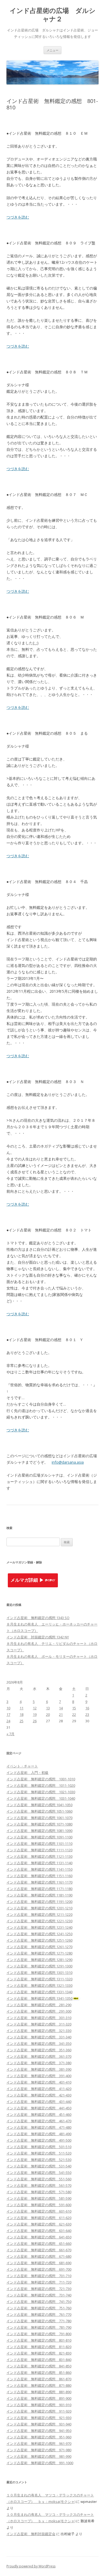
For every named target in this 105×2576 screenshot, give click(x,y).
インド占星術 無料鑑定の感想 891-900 (39, 2398)
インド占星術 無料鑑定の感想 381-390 (39, 2069)
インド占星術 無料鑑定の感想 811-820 (39, 2347)
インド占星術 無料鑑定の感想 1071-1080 (39, 1824)
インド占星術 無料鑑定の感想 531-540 (39, 2166)
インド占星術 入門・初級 (27, 1773)
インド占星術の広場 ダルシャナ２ (53, 15)
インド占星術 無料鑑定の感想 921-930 (39, 2418)
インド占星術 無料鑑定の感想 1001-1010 (41, 1779)
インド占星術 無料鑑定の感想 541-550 (39, 2173)
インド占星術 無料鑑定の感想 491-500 (39, 2140)
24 (8, 1721)
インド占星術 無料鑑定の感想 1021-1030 (41, 1792)
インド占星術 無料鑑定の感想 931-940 (39, 2424)
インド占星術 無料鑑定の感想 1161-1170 (39, 1882)
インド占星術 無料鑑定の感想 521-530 (39, 2160)
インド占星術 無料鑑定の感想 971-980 (39, 2450)
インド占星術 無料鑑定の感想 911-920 (39, 2411)
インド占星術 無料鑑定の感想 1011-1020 (41, 1785)
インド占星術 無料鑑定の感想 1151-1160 (39, 1876)
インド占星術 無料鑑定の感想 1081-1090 (39, 1831)
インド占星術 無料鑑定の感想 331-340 (39, 2037)
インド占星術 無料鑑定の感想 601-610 (39, 2211)
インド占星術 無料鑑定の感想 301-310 (39, 2018)
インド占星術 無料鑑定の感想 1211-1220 (39, 1914)
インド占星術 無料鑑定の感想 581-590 (39, 2198)
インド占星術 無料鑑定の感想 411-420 (39, 2089)
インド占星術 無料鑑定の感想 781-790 (39, 2327)
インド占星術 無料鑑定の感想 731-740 (39, 2295)
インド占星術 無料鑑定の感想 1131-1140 (39, 1863)
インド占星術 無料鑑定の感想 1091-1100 (39, 1837)
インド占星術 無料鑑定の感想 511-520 (39, 2153)
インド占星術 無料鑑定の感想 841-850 (39, 2366)
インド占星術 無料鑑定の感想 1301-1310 (39, 1973)
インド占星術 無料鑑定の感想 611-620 (39, 2218)
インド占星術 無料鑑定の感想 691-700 (39, 2269)
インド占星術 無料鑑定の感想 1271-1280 (39, 1953)
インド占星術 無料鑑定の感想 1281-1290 (39, 1960)
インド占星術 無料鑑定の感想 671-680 (39, 2256)
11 (22, 1708)
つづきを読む (18, 217)
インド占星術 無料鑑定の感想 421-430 (39, 2095)
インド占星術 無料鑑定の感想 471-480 (39, 2127)
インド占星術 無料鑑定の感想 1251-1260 (39, 1940)
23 (87, 1714)
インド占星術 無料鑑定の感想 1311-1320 (39, 1979)
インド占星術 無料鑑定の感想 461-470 (39, 2121)
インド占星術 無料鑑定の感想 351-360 (39, 2050)
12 (35, 1708)
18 (22, 1714)
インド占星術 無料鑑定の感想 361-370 (39, 2056)
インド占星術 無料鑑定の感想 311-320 (39, 2024)
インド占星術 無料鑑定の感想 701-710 (39, 2276)
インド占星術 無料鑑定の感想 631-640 (39, 2231)
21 (61, 1714)
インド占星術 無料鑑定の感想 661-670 (39, 2250)
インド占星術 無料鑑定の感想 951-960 (39, 2437)
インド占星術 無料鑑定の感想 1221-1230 (39, 1921)
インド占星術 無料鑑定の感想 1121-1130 (39, 1856)
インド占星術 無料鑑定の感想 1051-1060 (39, 1811)
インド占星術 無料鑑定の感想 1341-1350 (39, 1998)
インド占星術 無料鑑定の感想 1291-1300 (39, 1966)
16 (87, 1708)
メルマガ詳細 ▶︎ (27, 1580)
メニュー (52, 50)
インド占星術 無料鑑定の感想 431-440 (39, 2102)
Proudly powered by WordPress (31, 2566)
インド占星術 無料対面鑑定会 (31, 2534)
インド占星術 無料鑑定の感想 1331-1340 (39, 1992)
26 (35, 1721)
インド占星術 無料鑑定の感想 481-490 (39, 2134)
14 (61, 1708)
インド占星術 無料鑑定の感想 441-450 (39, 2108)
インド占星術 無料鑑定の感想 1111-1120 (39, 1850)
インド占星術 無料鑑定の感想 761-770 (39, 2314)
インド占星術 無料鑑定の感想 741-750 (39, 2302)
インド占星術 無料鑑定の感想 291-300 (39, 2011)
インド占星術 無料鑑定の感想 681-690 (39, 2263)
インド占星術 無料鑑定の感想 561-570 (39, 2185)
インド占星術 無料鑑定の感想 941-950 (39, 2431)
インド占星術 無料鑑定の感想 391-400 (39, 2076)
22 (74, 1714)
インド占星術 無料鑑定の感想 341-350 (39, 2043)
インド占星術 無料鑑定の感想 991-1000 (40, 2463)
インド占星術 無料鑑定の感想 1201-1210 (39, 1908)
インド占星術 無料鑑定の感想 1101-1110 (39, 1843)
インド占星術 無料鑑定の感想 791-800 (39, 2334)
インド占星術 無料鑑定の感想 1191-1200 (39, 1902)
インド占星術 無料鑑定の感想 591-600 (39, 2205)
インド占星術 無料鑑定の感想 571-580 (39, 2192)
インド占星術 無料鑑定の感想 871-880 (39, 2385)
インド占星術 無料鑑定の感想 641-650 (39, 2237)
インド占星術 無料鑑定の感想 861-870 (39, 2379)
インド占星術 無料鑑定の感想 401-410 (39, 2082)
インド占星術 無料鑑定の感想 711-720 (39, 2282)
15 (74, 1708)
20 (48, 1714)
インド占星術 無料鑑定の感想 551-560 (39, 2179)
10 (8, 1708)
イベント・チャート (22, 1766)
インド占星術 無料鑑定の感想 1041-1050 (39, 1805)
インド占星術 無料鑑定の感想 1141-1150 (39, 1869)
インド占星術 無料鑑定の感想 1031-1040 (41, 1798)
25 (22, 1721)
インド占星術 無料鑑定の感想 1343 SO (38, 1618)
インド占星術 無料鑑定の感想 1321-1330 (39, 1985)
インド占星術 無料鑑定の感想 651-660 (39, 2243)
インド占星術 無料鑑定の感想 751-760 (39, 2308)
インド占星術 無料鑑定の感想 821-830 (39, 2353)
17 (8, 1714)
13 (48, 1708)
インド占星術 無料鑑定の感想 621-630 (39, 2224)
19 (35, 1714)
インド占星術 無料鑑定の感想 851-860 (39, 2373)
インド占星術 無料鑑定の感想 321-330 (39, 2031)
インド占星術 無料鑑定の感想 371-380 (39, 2063)
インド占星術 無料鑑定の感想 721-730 (39, 2289)
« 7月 (10, 1734)
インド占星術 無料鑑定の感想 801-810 (39, 2340)
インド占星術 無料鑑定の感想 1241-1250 (39, 1934)
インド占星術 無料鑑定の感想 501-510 (39, 2147)
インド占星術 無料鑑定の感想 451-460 (39, 2114)
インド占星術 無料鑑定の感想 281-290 (39, 2005)
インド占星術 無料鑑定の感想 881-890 (39, 2392)
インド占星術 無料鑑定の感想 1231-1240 (39, 1927)
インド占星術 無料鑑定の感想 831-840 (39, 2360)
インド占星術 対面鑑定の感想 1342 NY (38, 1637)
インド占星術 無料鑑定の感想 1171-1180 (39, 1889)
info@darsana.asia (68, 1462)
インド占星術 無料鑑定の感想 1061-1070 (39, 1818)
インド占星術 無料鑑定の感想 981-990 (39, 2456)
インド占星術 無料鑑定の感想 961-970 (39, 2443)
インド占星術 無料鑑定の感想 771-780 (39, 2321)
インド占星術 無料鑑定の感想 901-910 (39, 2405)
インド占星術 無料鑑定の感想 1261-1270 (39, 1947)
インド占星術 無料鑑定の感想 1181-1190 (39, 1895)
